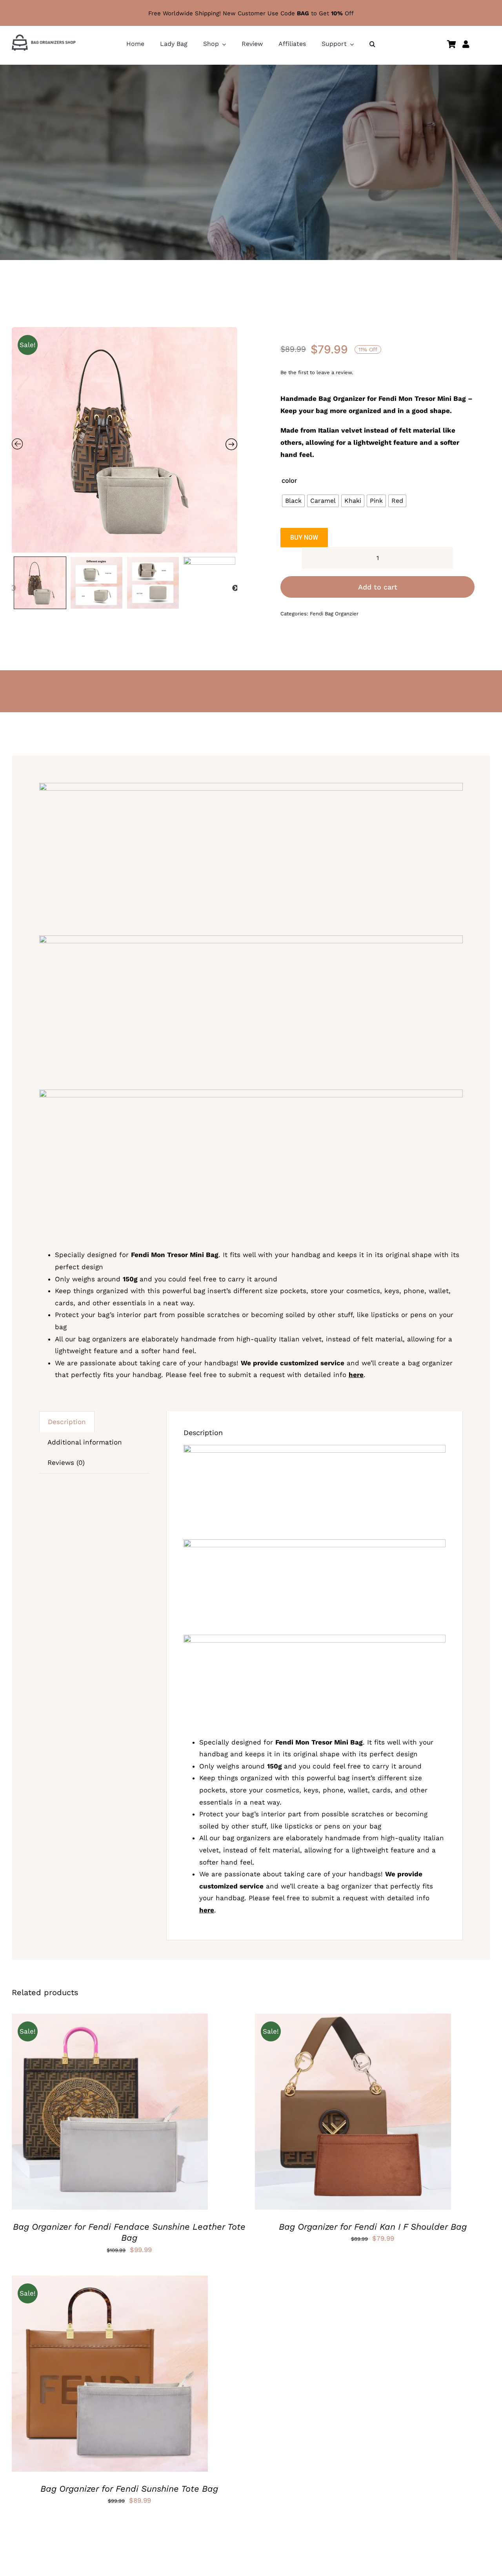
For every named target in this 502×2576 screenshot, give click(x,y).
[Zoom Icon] (125, 440)
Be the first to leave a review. (317, 372)
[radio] (293, 501)
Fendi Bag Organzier (334, 614)
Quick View (139, 2113)
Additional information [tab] (85, 1442)
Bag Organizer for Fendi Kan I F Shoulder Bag (373, 2227)
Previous (13, 588)
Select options (86, 2113)
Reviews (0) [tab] (66, 1463)
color (289, 480)
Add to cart (378, 587)
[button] (372, 44)
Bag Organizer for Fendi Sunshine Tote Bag (129, 2489)
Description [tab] (67, 1422)
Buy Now (304, 538)
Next (235, 588)
